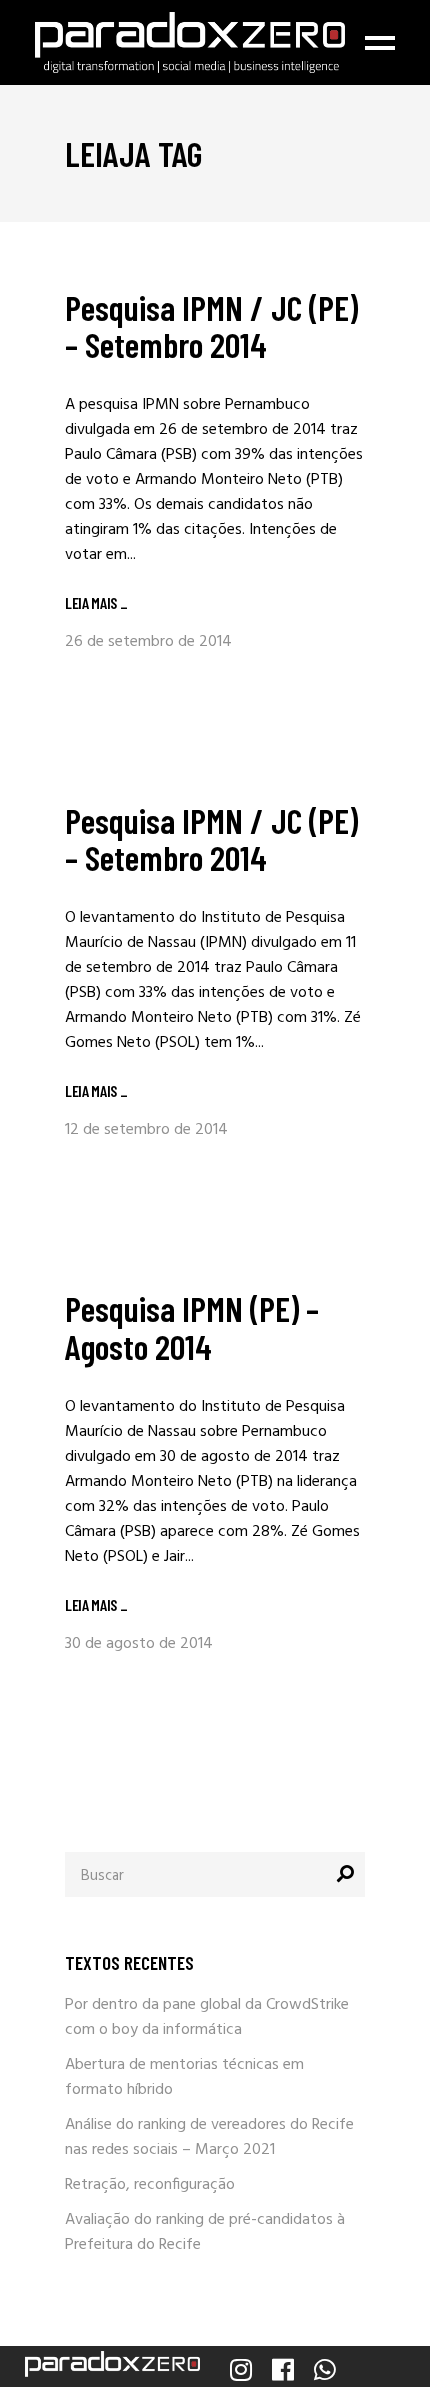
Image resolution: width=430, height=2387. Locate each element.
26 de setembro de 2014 (148, 642)
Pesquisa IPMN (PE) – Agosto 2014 (192, 1326)
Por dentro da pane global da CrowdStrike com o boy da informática (207, 2017)
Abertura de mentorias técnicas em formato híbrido (184, 2077)
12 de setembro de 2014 (146, 1130)
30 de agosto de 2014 (139, 1644)
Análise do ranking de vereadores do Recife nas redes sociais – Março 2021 (209, 2137)
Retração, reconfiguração (150, 2185)
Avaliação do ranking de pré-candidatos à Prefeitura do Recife (205, 2232)
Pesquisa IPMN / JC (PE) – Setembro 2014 (211, 325)
